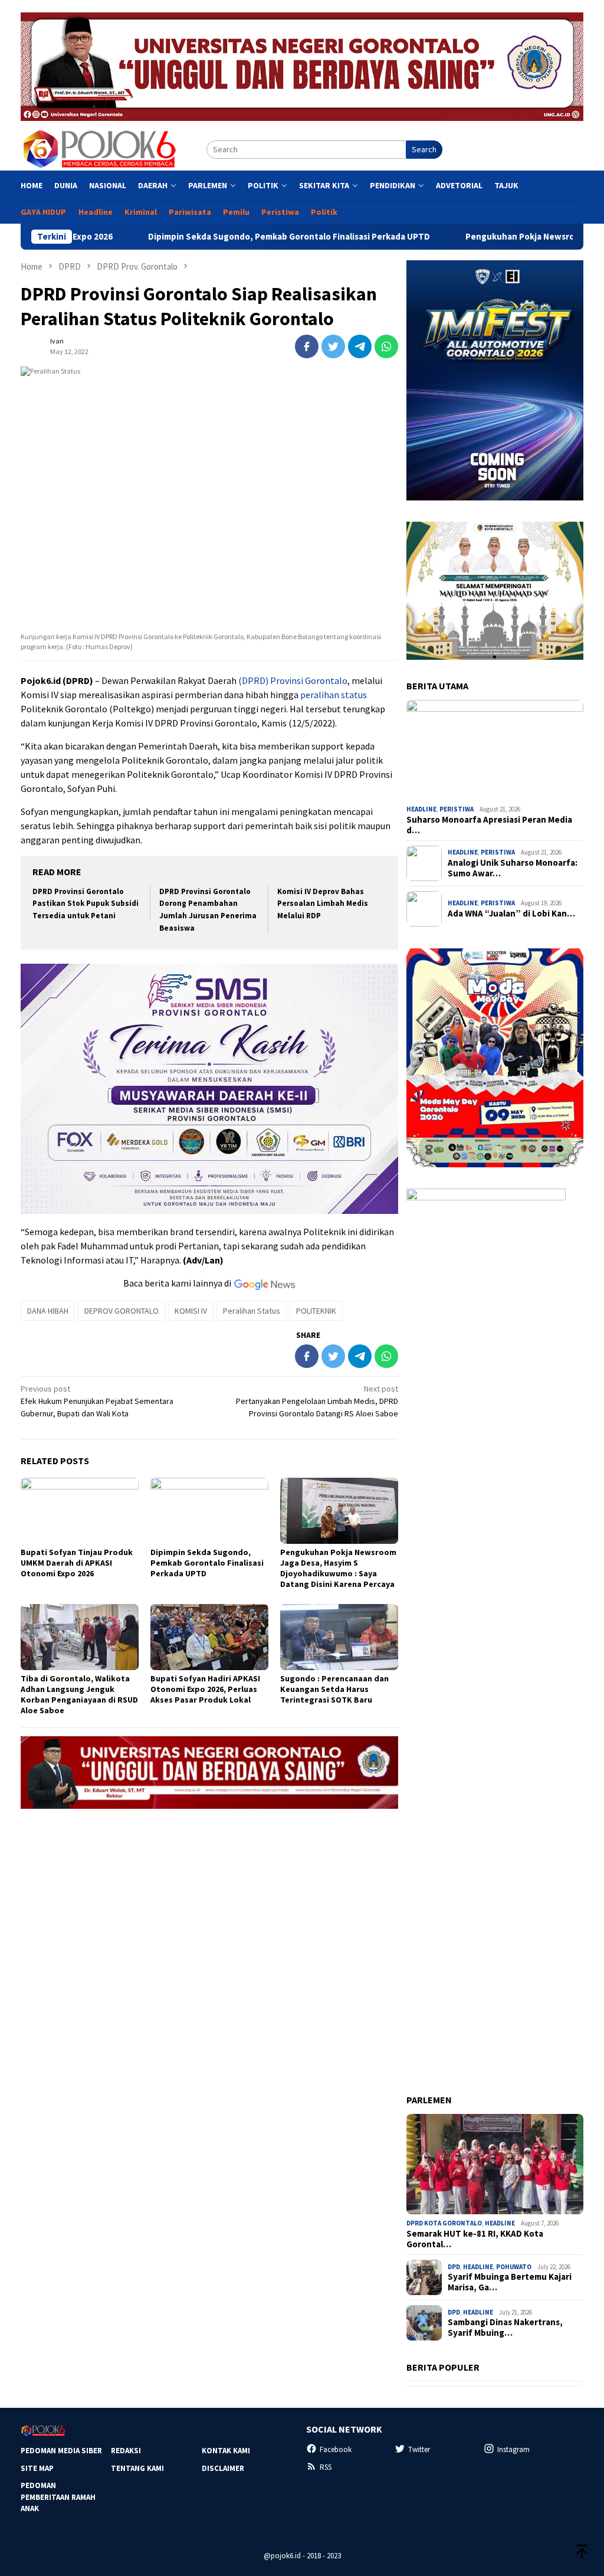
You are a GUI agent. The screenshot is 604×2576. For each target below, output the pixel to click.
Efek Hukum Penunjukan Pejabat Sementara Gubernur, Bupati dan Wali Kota (97, 1401)
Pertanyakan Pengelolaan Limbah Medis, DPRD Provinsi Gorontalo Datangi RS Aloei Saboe (317, 1401)
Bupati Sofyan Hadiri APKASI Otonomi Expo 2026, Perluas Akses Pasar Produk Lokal (205, 1689)
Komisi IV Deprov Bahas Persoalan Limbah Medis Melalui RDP (323, 904)
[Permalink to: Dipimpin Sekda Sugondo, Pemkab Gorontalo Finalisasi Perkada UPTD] (209, 1511)
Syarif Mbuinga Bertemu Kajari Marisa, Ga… (510, 2282)
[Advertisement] (209, 1900)
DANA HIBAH (48, 1311)
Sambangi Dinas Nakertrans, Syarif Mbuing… (505, 2328)
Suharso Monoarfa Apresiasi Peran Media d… (489, 825)
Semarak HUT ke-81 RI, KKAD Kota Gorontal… (475, 2239)
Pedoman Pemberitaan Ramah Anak (58, 2497)
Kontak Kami (226, 2451)
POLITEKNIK (316, 1311)
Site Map (37, 2468)
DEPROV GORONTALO (122, 1311)
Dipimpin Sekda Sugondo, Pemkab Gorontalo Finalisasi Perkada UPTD (212, 237)
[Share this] (307, 346)
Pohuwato (514, 2267)
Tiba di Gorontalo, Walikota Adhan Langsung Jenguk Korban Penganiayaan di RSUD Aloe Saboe (79, 1694)
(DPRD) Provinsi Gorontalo (293, 680)
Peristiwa (457, 809)
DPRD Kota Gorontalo (444, 2223)
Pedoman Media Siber (61, 2451)
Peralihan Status (252, 1311)
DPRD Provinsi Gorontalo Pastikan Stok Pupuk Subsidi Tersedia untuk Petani (86, 904)
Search (424, 149)
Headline (421, 809)
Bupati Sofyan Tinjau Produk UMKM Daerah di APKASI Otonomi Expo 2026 (77, 1563)
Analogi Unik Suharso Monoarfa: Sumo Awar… (513, 868)
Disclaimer (223, 2468)
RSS (326, 2467)
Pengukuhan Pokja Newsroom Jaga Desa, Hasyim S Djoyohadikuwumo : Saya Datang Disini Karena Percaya (338, 1568)
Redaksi (126, 2451)
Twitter (419, 2449)
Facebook (336, 2449)
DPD (454, 2267)
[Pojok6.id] (99, 149)
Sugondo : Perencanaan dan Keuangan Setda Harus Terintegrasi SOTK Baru (334, 1689)
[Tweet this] (333, 346)
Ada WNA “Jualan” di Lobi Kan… (511, 914)
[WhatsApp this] (386, 346)
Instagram (513, 2449)
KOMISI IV (191, 1311)
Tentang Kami (137, 2468)
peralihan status (334, 695)
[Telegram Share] (360, 346)
